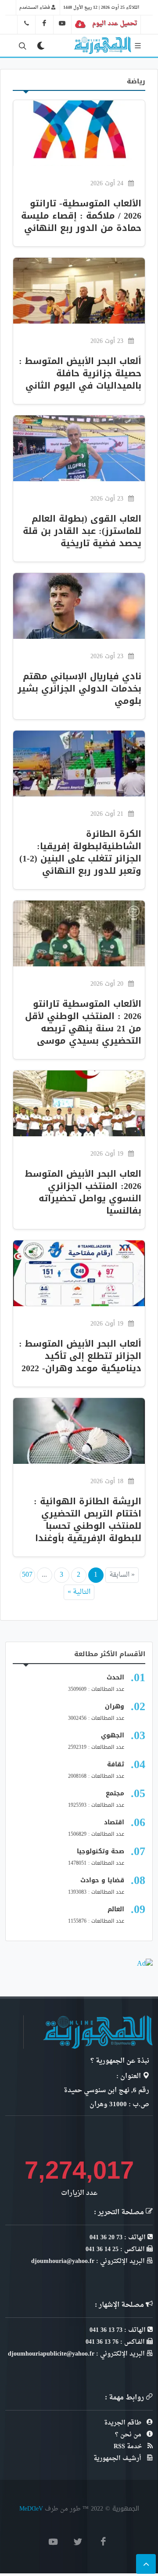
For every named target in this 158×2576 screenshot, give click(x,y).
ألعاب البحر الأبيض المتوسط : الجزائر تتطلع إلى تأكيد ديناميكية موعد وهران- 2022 (80, 1356)
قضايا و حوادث (102, 1880)
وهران (115, 1706)
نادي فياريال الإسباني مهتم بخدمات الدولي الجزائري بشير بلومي (79, 688)
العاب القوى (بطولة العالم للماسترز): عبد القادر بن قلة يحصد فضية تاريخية (82, 531)
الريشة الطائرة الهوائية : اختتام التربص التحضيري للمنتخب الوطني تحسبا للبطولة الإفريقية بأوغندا (88, 1520)
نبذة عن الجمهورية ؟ (120, 2061)
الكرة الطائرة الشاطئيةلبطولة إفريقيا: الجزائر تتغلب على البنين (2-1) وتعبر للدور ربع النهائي (80, 852)
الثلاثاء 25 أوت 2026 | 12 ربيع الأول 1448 (101, 7)
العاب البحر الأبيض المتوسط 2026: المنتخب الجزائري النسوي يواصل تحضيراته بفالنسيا (83, 1192)
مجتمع (115, 1793)
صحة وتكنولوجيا (101, 1851)
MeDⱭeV (31, 2509)
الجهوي (113, 1735)
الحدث (115, 1677)
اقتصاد (114, 1822)
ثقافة (116, 1764)
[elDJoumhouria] (62, 23)
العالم (116, 1909)
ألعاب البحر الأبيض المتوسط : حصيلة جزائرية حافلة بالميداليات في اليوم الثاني (80, 373)
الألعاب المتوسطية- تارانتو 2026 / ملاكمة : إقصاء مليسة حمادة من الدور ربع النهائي (81, 216)
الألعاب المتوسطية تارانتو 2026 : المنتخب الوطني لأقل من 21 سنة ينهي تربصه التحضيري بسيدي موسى (83, 1022)
